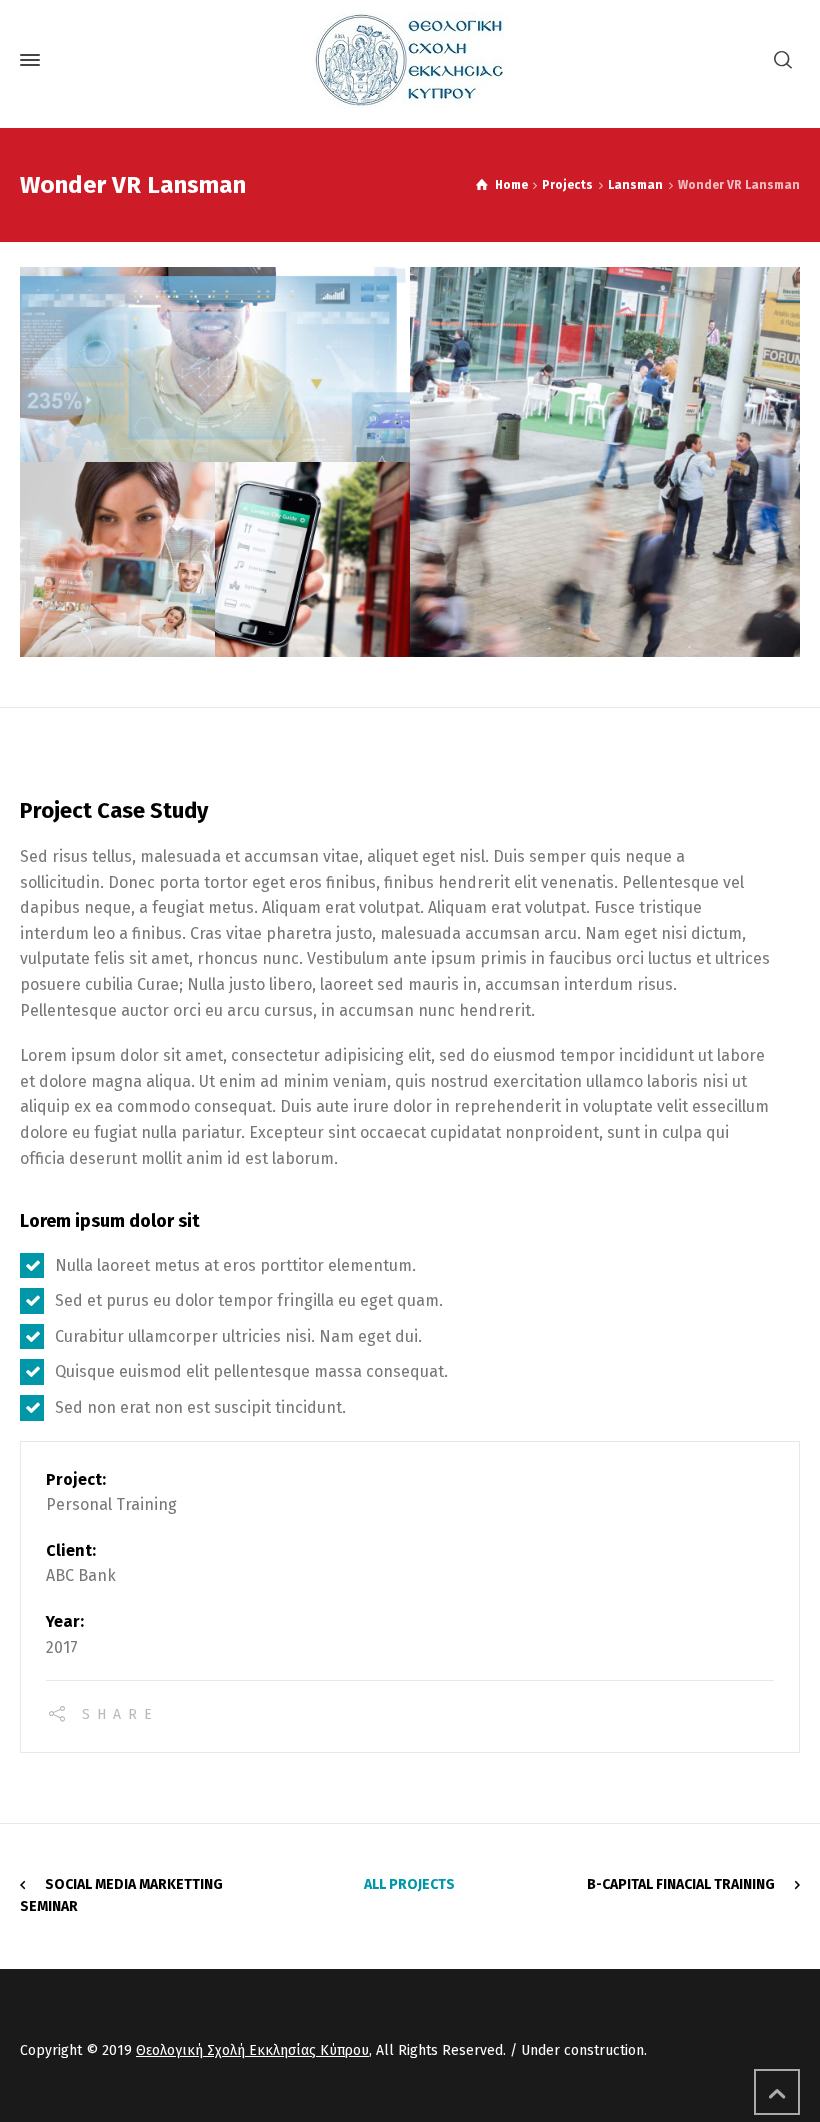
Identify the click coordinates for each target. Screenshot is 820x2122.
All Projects (409, 1884)
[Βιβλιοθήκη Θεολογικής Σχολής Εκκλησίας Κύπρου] (410, 60)
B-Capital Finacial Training (681, 1884)
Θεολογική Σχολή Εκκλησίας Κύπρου (252, 2050)
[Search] (783, 60)
